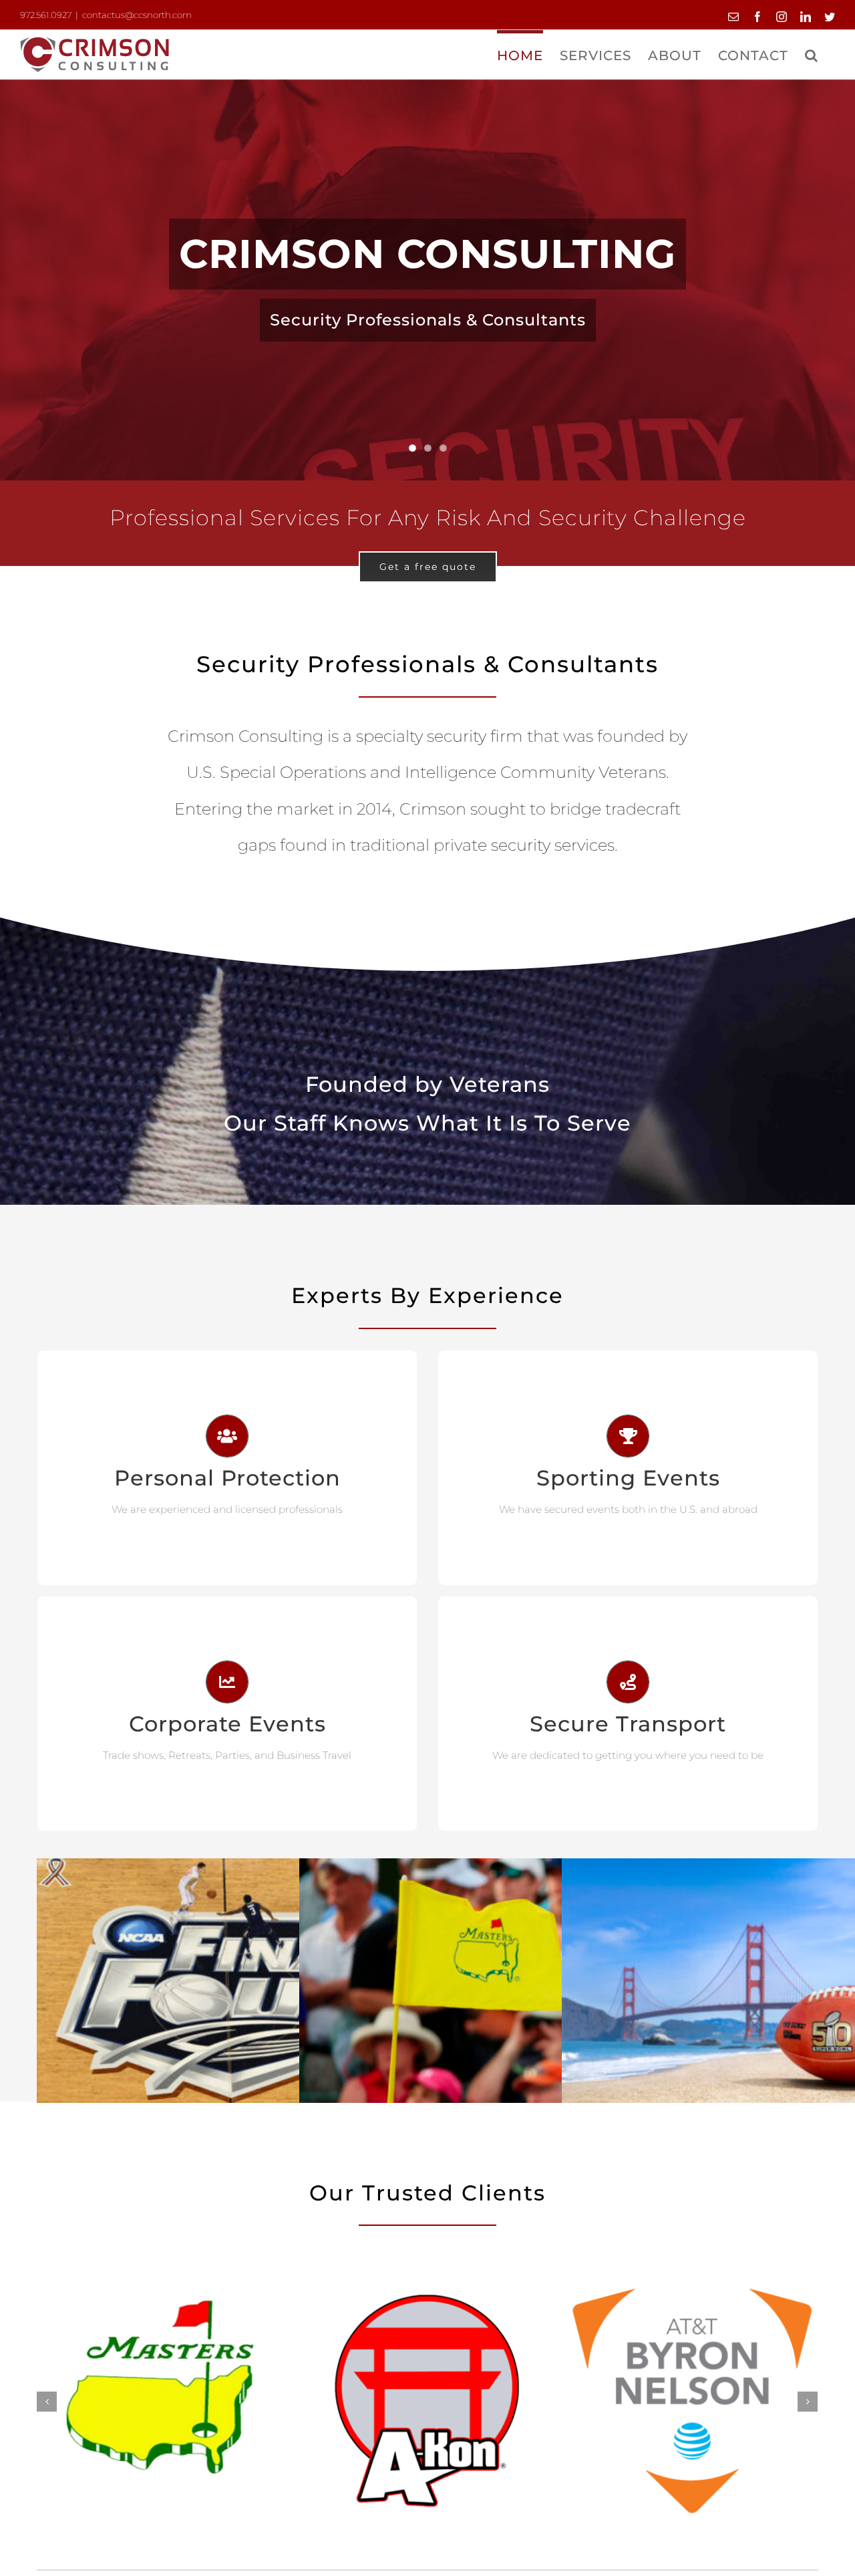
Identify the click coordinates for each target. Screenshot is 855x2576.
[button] (812, 53)
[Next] (808, 2402)
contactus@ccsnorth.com (137, 15)
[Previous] (47, 2402)
